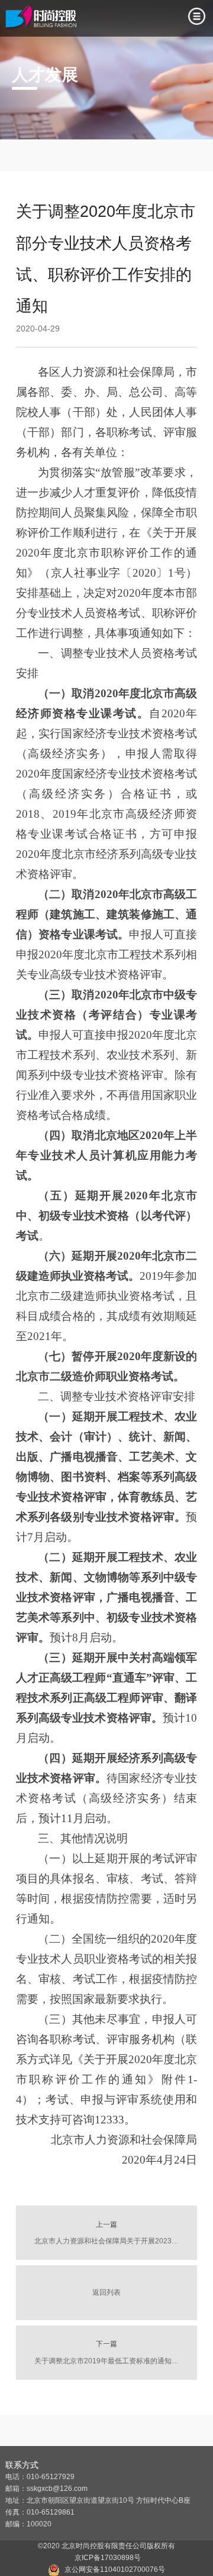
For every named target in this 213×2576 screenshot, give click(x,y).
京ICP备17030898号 (106, 2558)
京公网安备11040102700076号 (115, 2570)
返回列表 (106, 2292)
